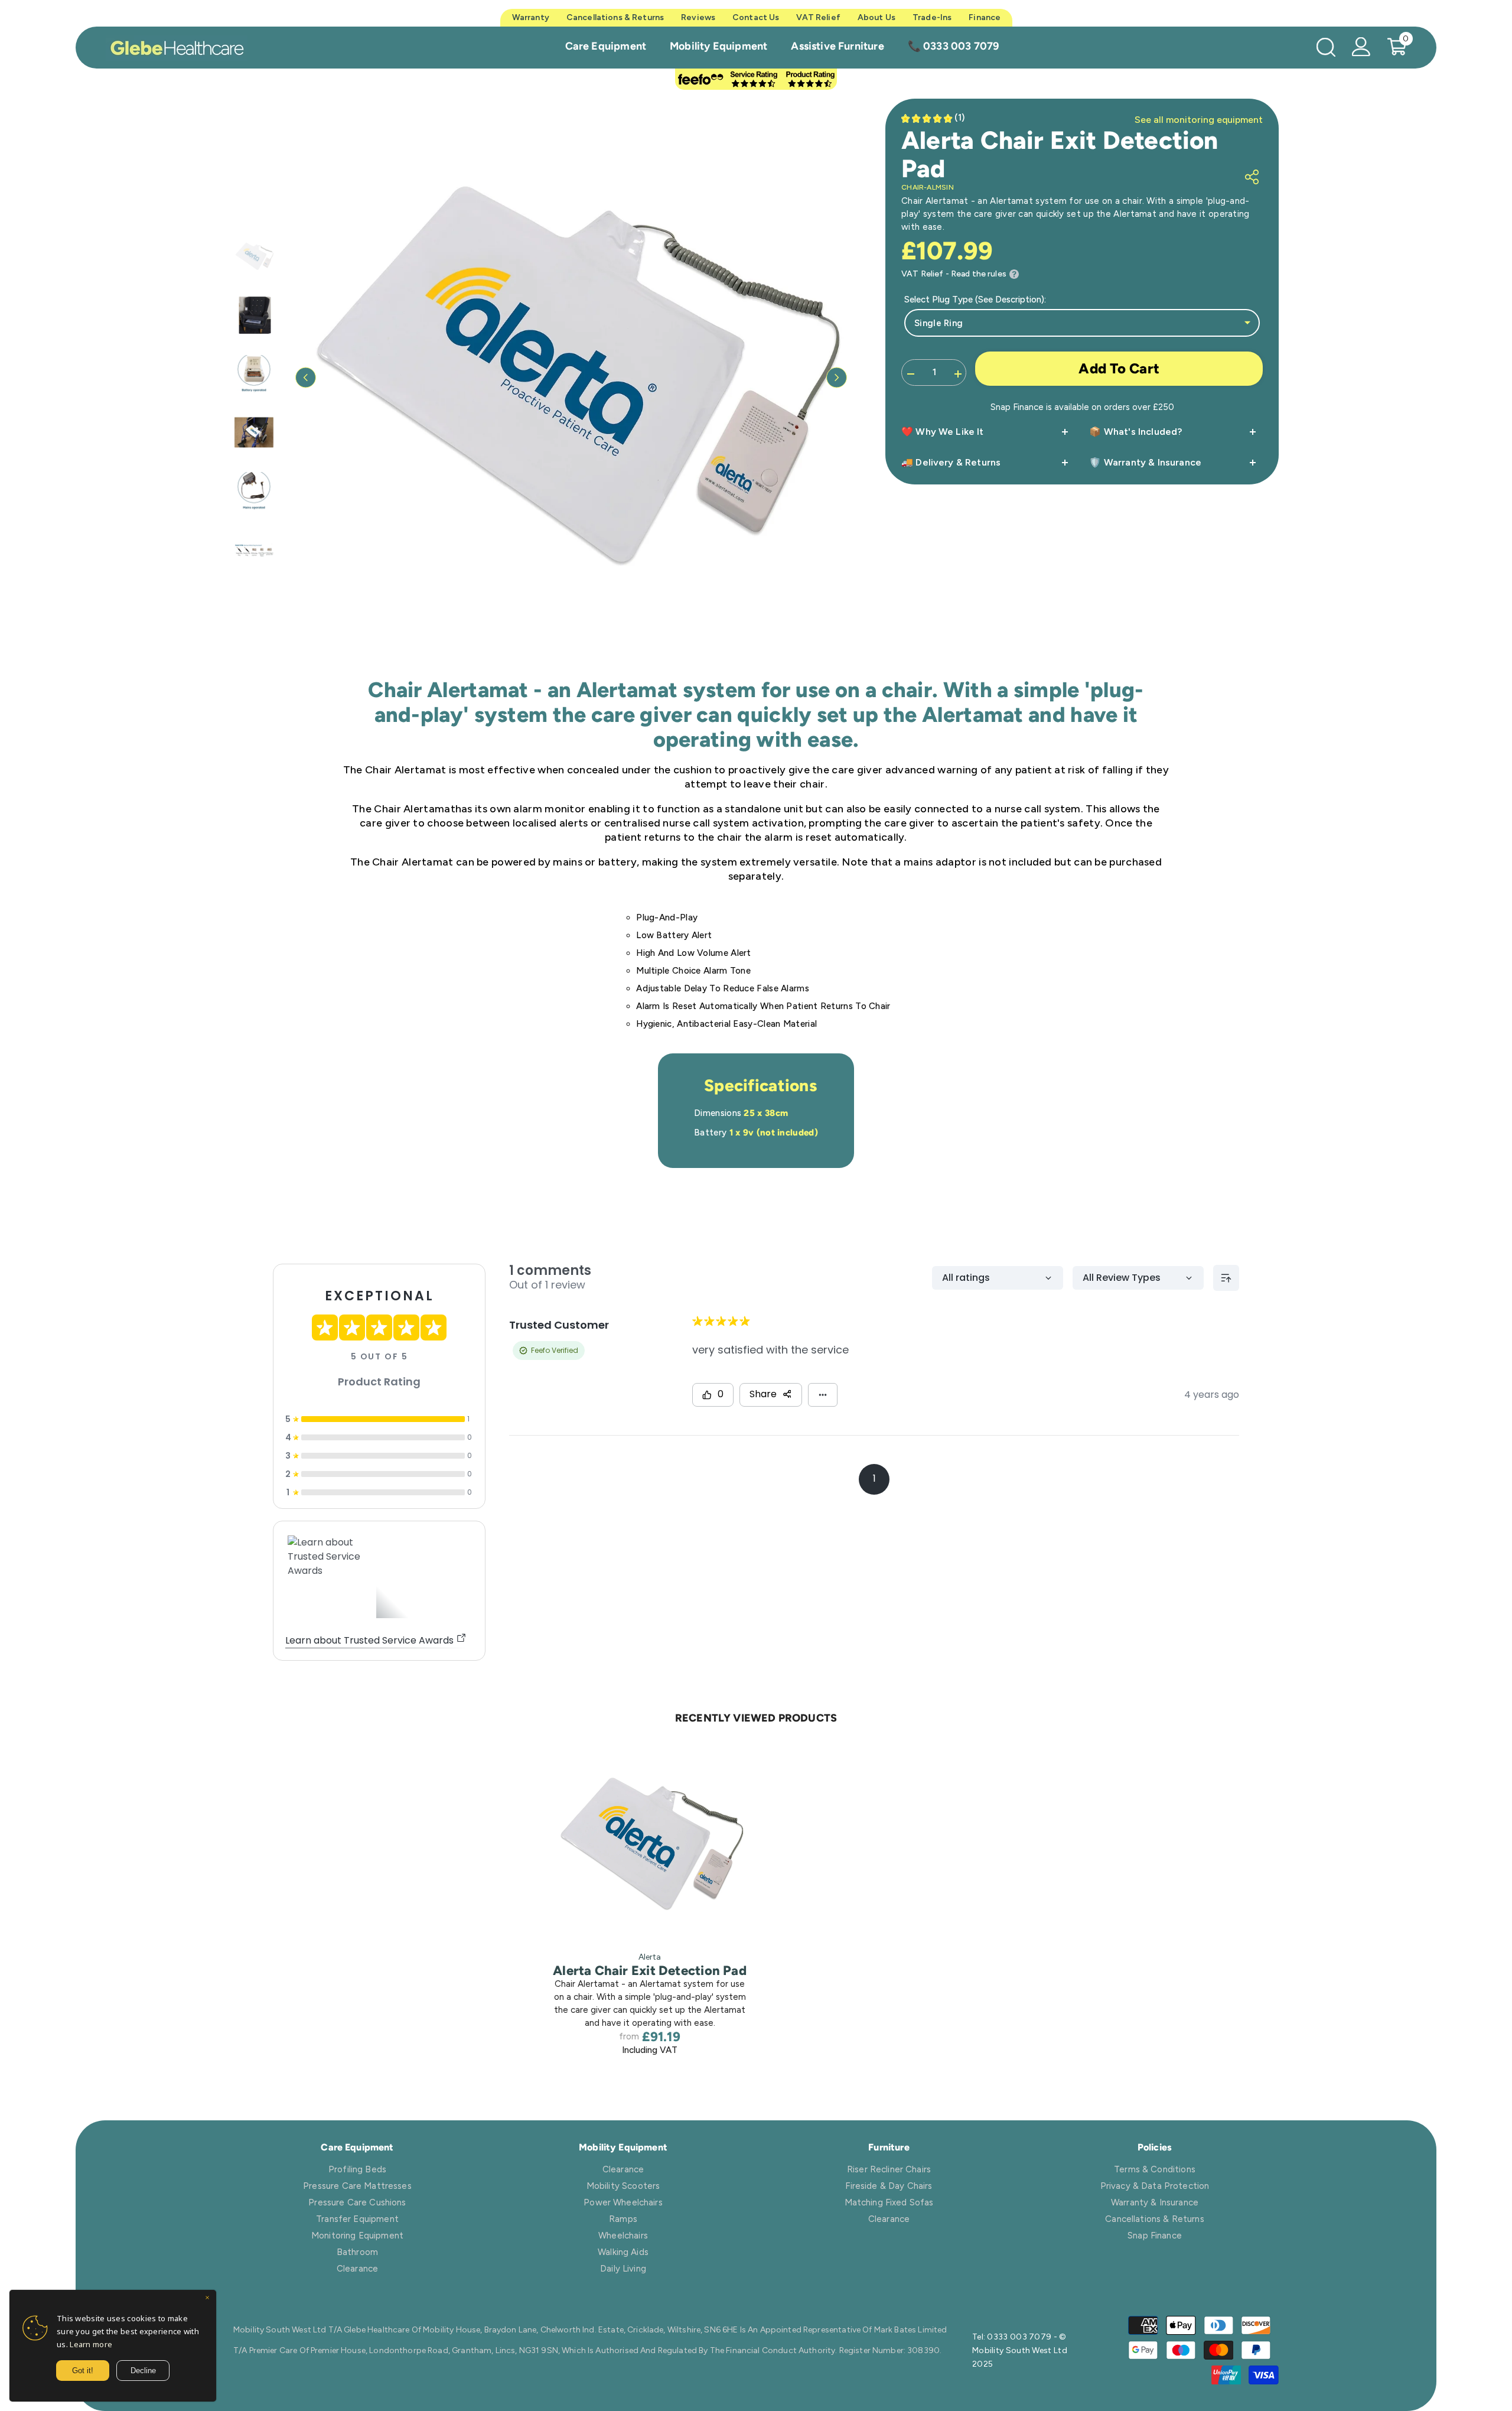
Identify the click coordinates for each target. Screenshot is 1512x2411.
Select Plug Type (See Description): (975, 300)
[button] (306, 378)
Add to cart (1119, 368)
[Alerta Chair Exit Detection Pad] (650, 1844)
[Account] (1361, 47)
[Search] (1326, 47)
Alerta (650, 1957)
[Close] (207, 2299)
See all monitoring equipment (1199, 120)
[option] (571, 378)
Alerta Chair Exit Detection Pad (650, 1971)
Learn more (91, 2344)
